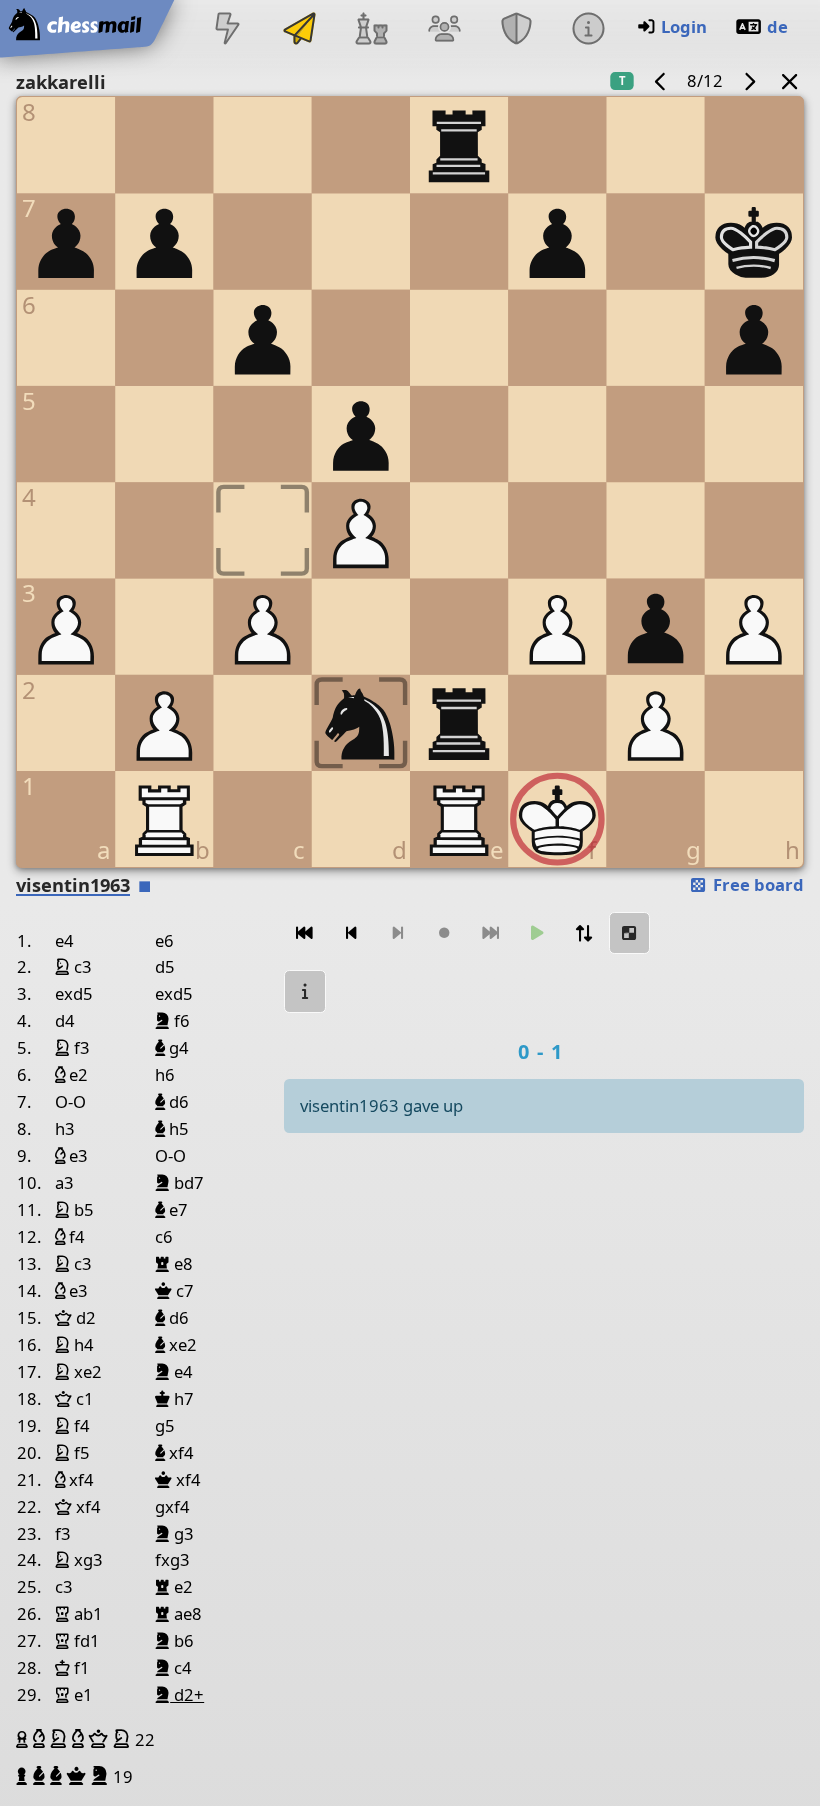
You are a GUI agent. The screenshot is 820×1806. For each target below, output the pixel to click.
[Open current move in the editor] (630, 933)
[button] (24, 1739)
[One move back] (351, 933)
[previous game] (661, 80)
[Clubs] (516, 30)
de (777, 26)
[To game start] (305, 933)
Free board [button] (756, 884)
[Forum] (444, 30)
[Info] (588, 30)
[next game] (749, 80)
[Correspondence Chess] (300, 30)
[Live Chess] (227, 30)
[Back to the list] (790, 80)
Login (684, 26)
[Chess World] (372, 30)
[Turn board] (583, 933)
